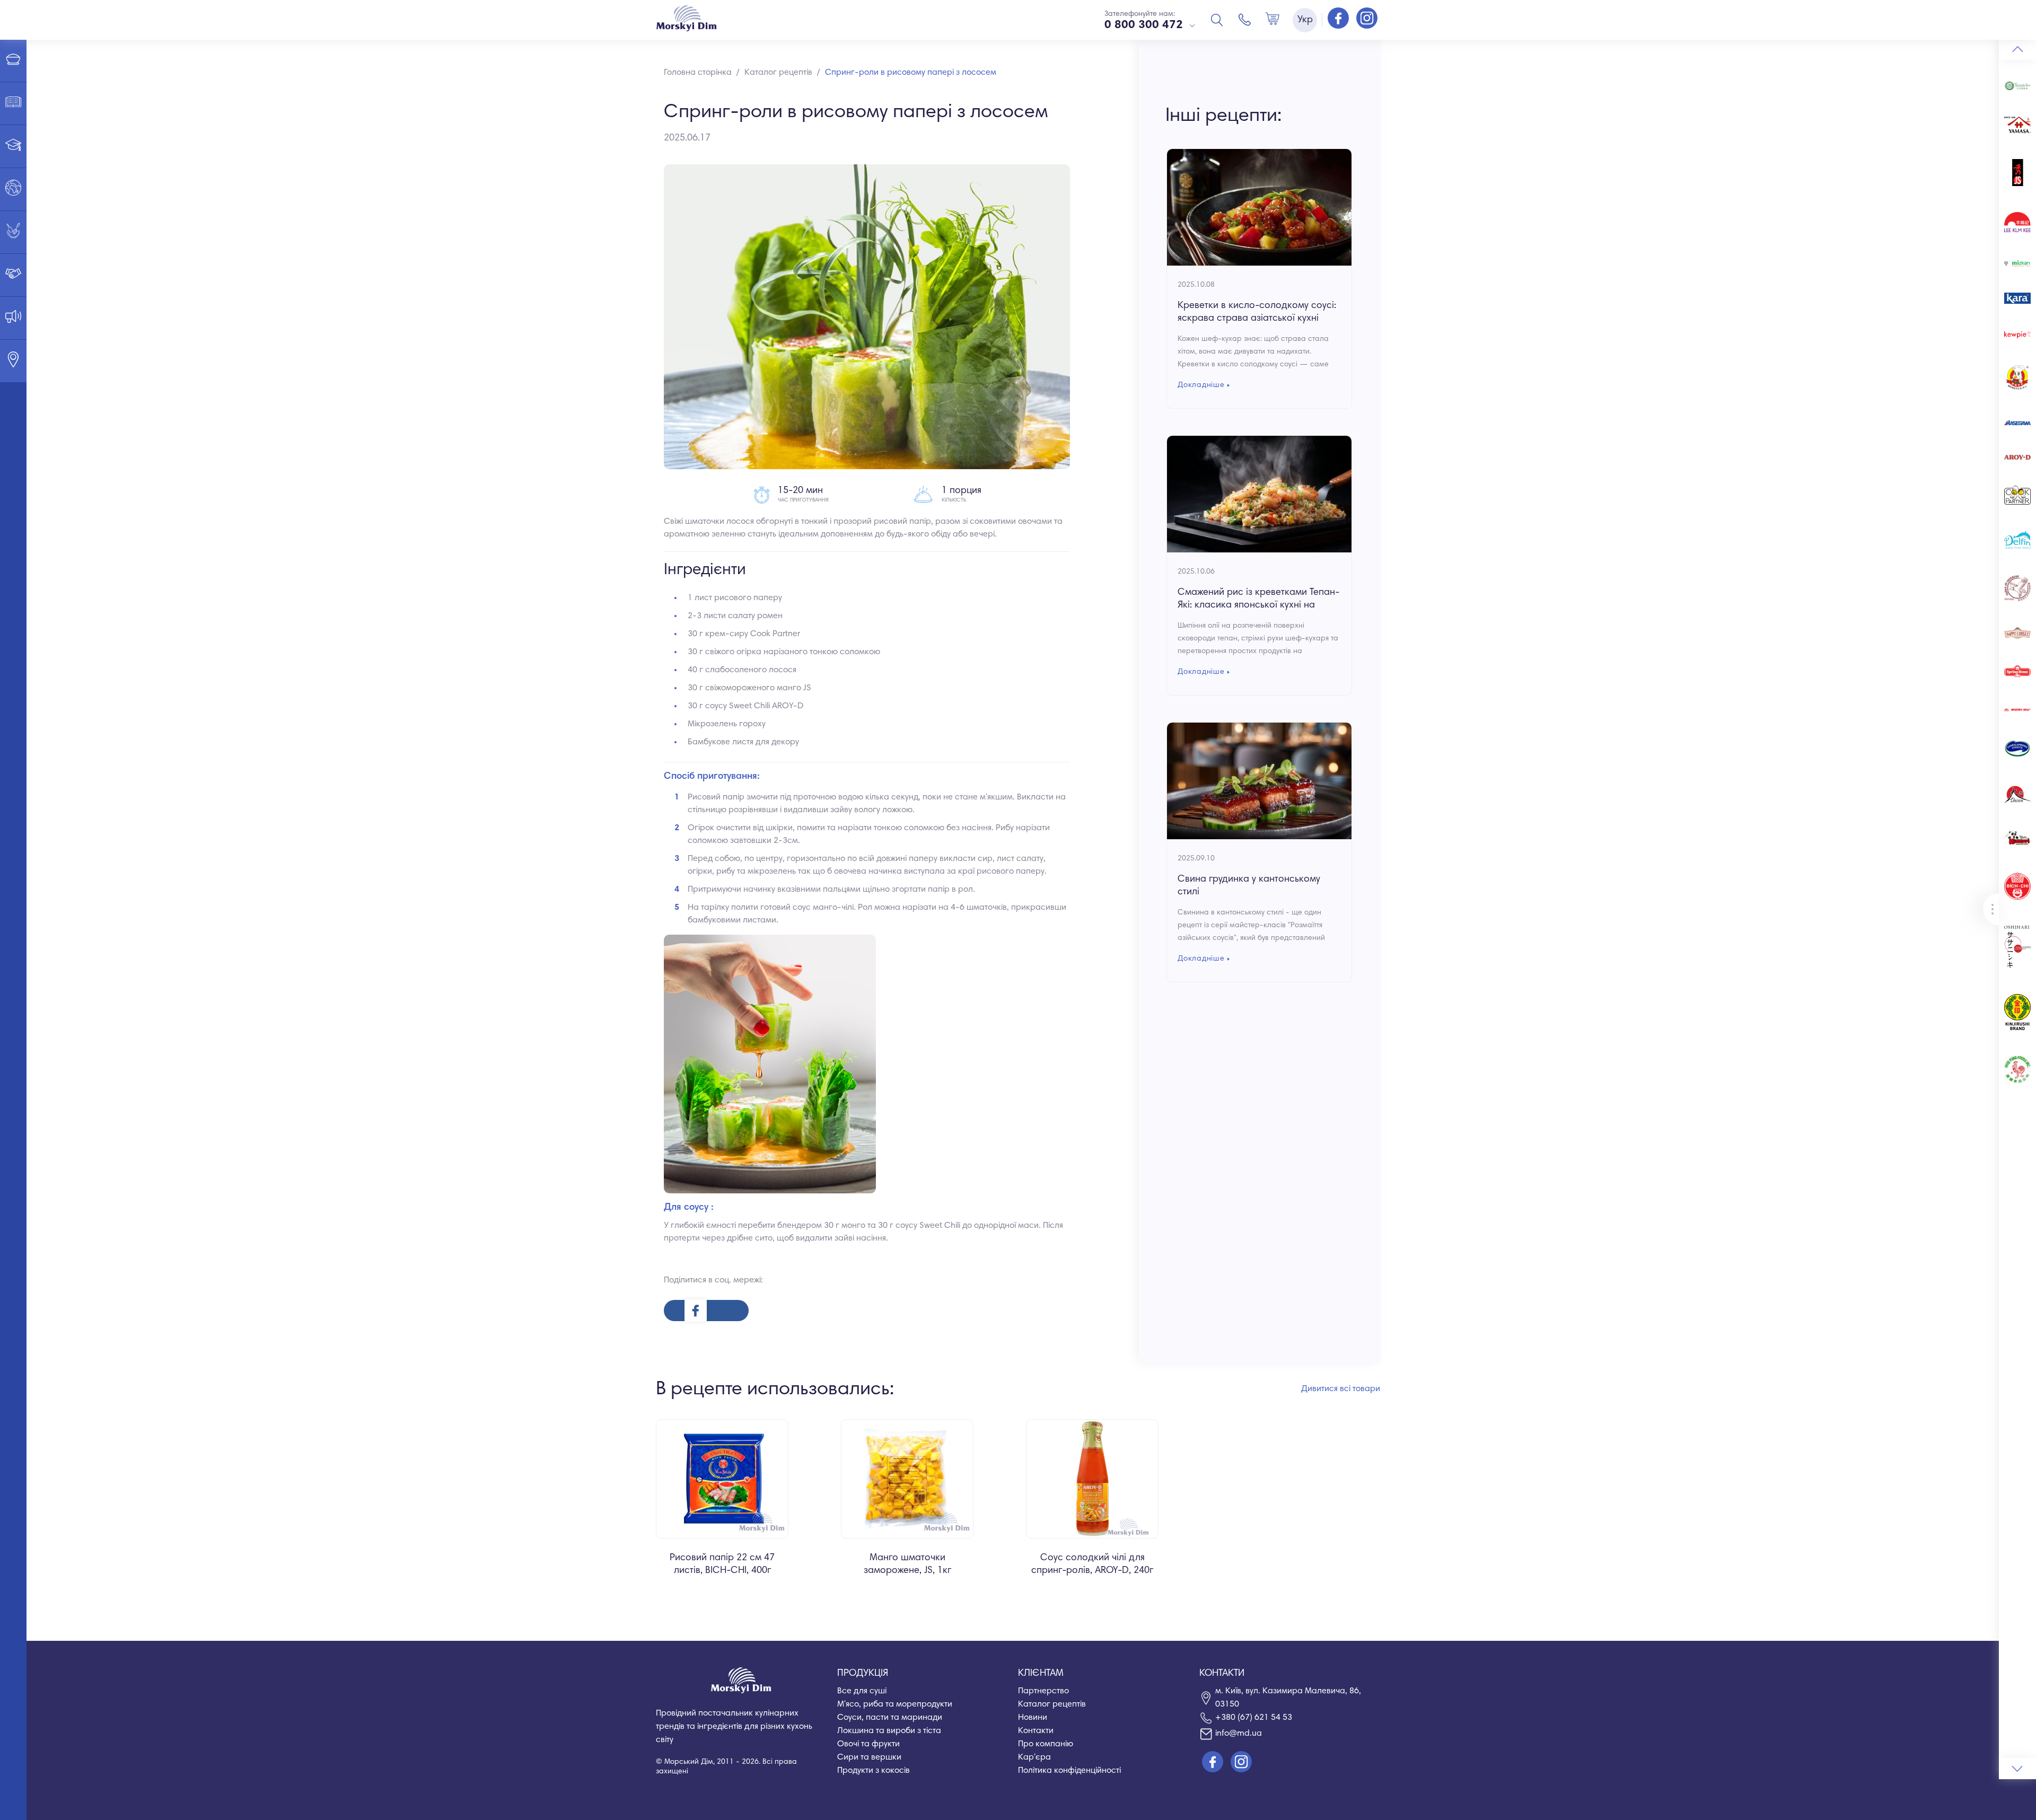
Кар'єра (1034, 1757)
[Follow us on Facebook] (1339, 19)
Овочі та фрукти (868, 1744)
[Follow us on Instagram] (1367, 19)
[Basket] (1272, 20)
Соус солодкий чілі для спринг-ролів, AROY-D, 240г (1092, 1564)
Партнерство (1043, 1691)
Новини (1033, 1718)
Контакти (1036, 1731)
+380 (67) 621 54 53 (1254, 1718)
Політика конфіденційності (1069, 1771)
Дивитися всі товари (1341, 1389)
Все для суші (862, 1691)
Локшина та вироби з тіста (889, 1731)
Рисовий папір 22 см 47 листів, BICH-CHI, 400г (722, 1564)
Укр (1305, 20)
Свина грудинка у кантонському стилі (1249, 886)
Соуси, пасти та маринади (890, 1718)
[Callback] (1245, 20)
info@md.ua (1239, 1734)
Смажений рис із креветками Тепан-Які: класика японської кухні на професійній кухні (1258, 605)
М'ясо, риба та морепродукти (895, 1704)
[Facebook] (706, 1311)
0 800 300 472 (1144, 25)
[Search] (1217, 20)
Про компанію (1046, 1744)
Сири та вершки (869, 1757)
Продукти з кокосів (874, 1771)
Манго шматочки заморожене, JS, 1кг (907, 1564)
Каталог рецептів (1052, 1704)
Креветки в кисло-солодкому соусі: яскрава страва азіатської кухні (1257, 312)
